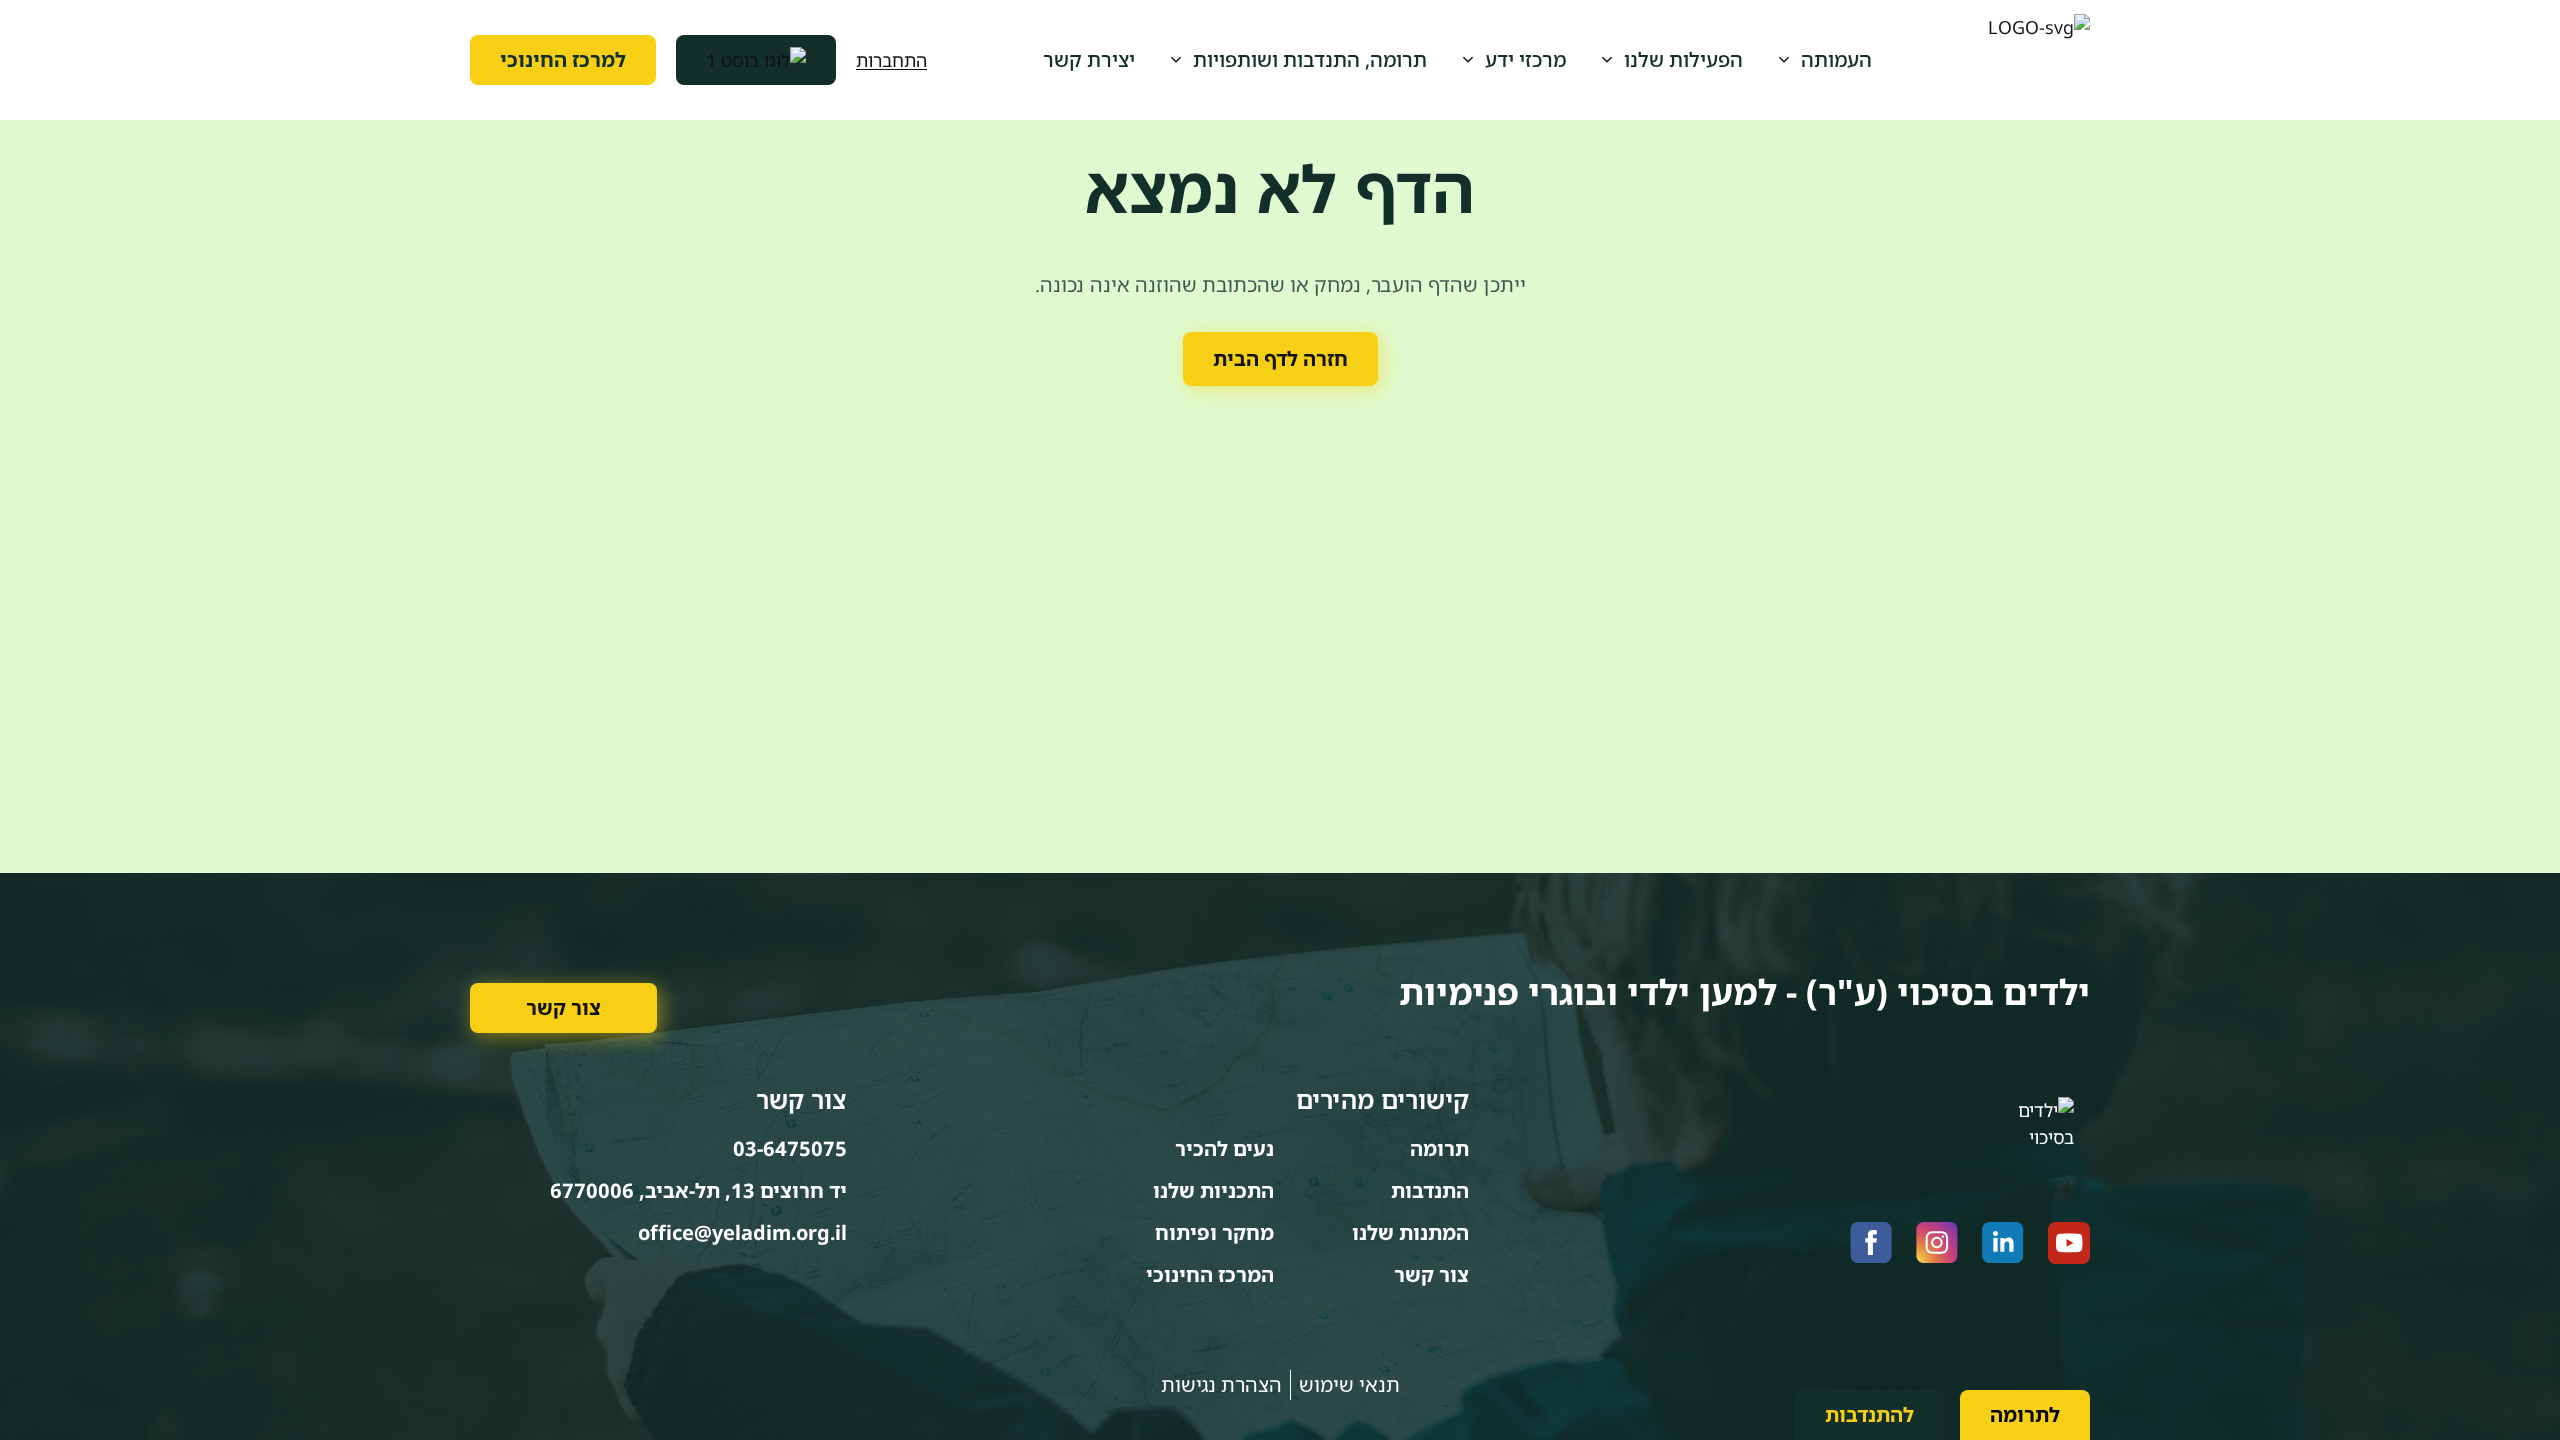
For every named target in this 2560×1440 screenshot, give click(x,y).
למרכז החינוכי (563, 59)
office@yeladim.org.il (742, 1232)
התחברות (891, 60)
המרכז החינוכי (1210, 1274)
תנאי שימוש (1349, 1384)
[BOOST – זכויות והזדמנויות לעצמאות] (756, 60)
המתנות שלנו (1410, 1232)
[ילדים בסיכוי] (2039, 60)
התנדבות (1430, 1190)
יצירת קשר (1089, 59)
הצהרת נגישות (1221, 1384)
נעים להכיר (1224, 1148)
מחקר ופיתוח (1214, 1232)
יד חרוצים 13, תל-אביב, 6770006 (698, 1190)
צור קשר (563, 1007)
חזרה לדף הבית (1280, 358)
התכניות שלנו (1213, 1190)
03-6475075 (790, 1148)
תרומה (1439, 1148)
